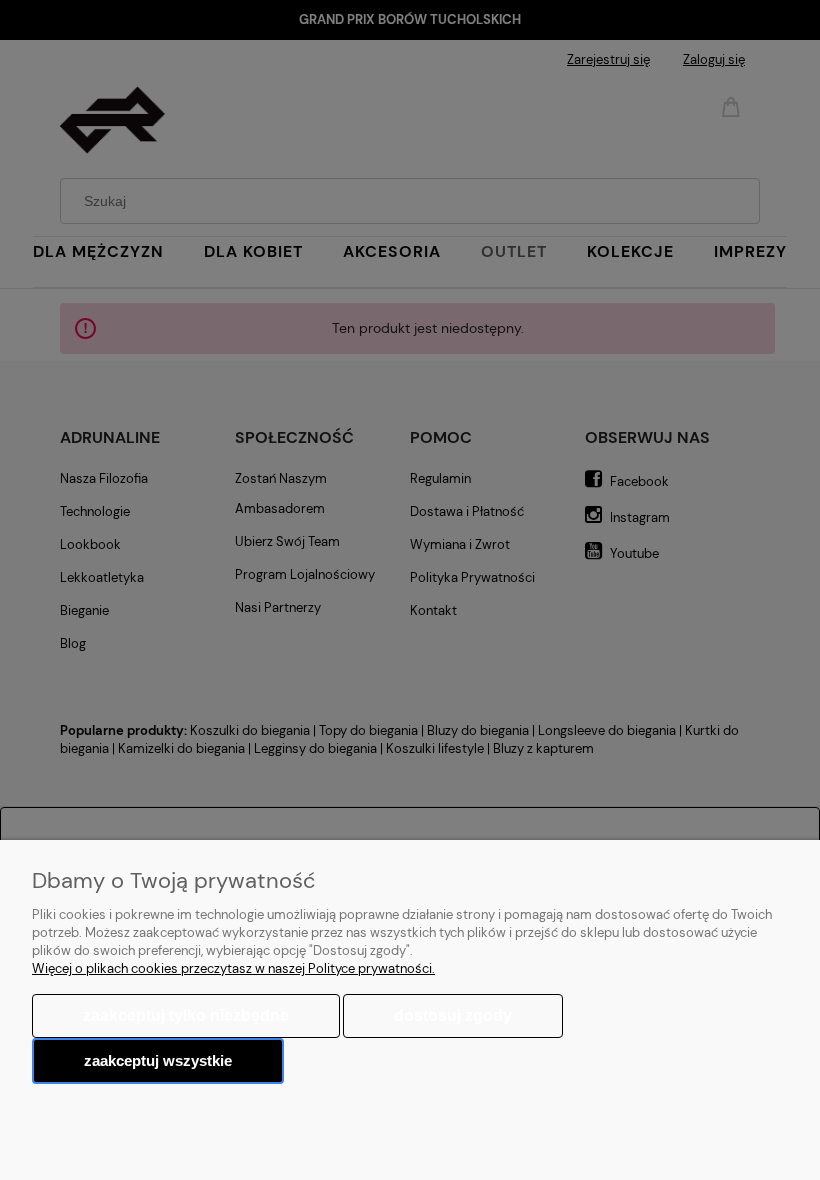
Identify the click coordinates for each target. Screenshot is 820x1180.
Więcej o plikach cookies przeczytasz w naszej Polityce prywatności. (233, 968)
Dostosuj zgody (453, 1015)
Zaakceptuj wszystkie (158, 1060)
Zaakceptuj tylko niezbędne (186, 1015)
